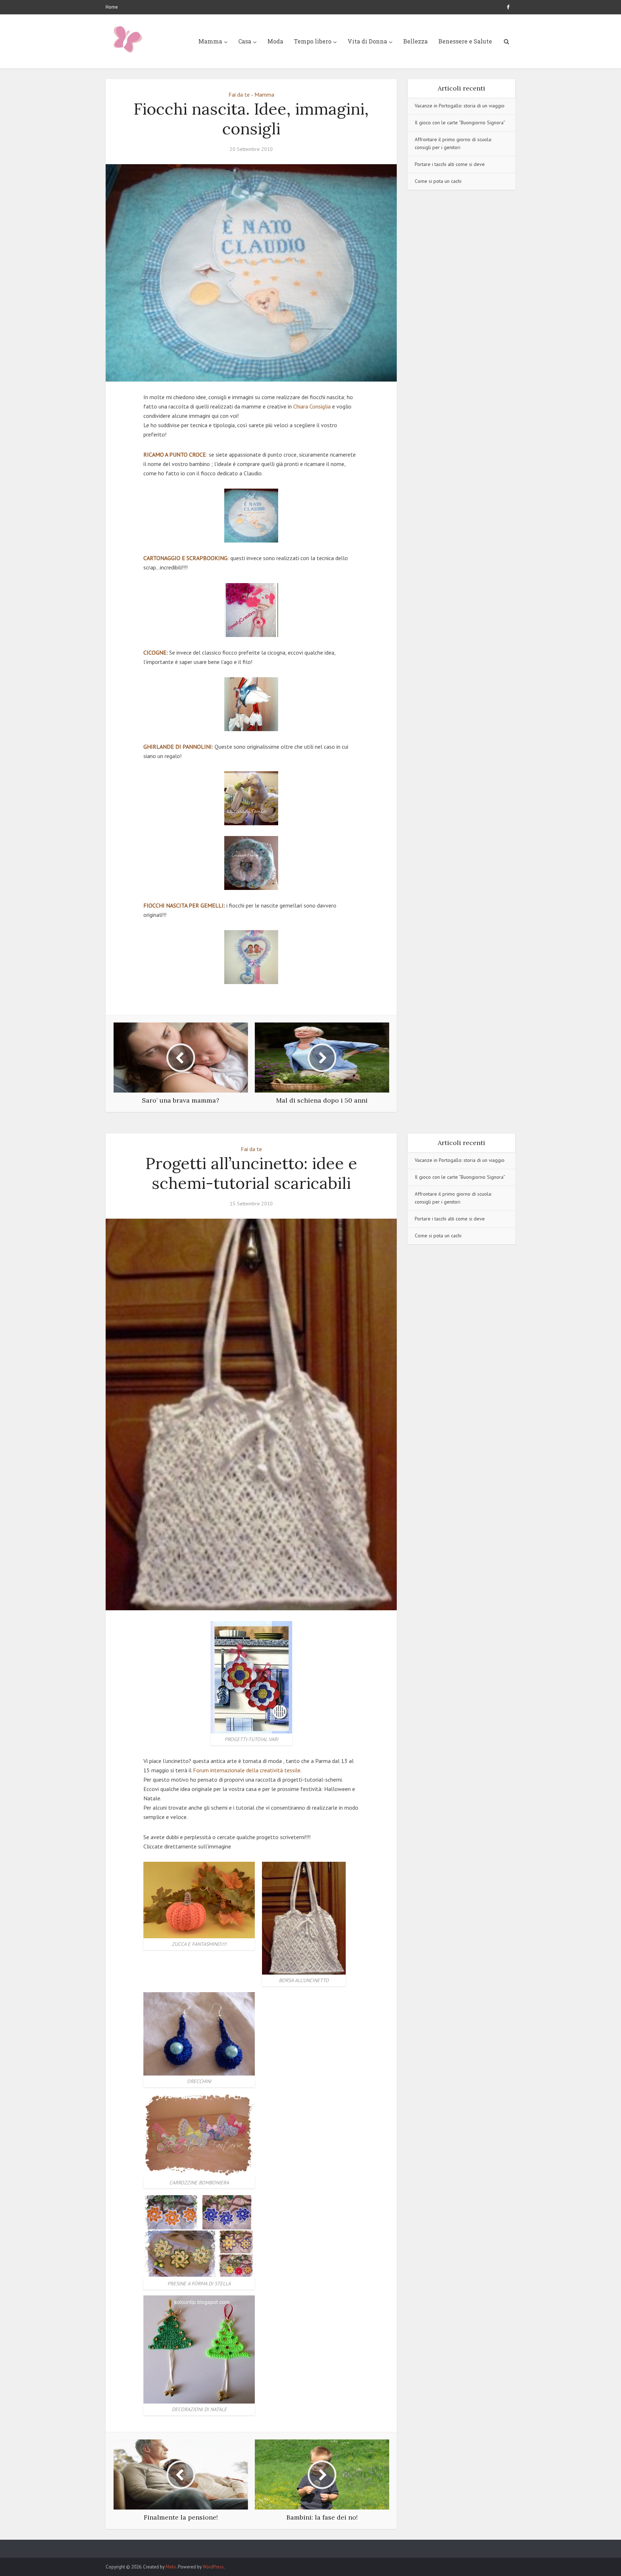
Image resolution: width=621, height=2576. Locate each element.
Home (112, 7)
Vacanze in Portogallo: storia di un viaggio (460, 106)
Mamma (210, 41)
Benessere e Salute (465, 41)
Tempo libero (313, 41)
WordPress (213, 2567)
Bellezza (415, 41)
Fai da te (239, 94)
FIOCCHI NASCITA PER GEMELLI (183, 905)
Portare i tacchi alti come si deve (450, 164)
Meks (171, 2567)
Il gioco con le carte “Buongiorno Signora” (460, 123)
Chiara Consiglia (313, 406)
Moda (275, 41)
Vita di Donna (367, 41)
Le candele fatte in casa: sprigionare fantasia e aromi (303, 2545)
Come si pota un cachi (438, 181)
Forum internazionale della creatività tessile (247, 1770)
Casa (245, 41)
